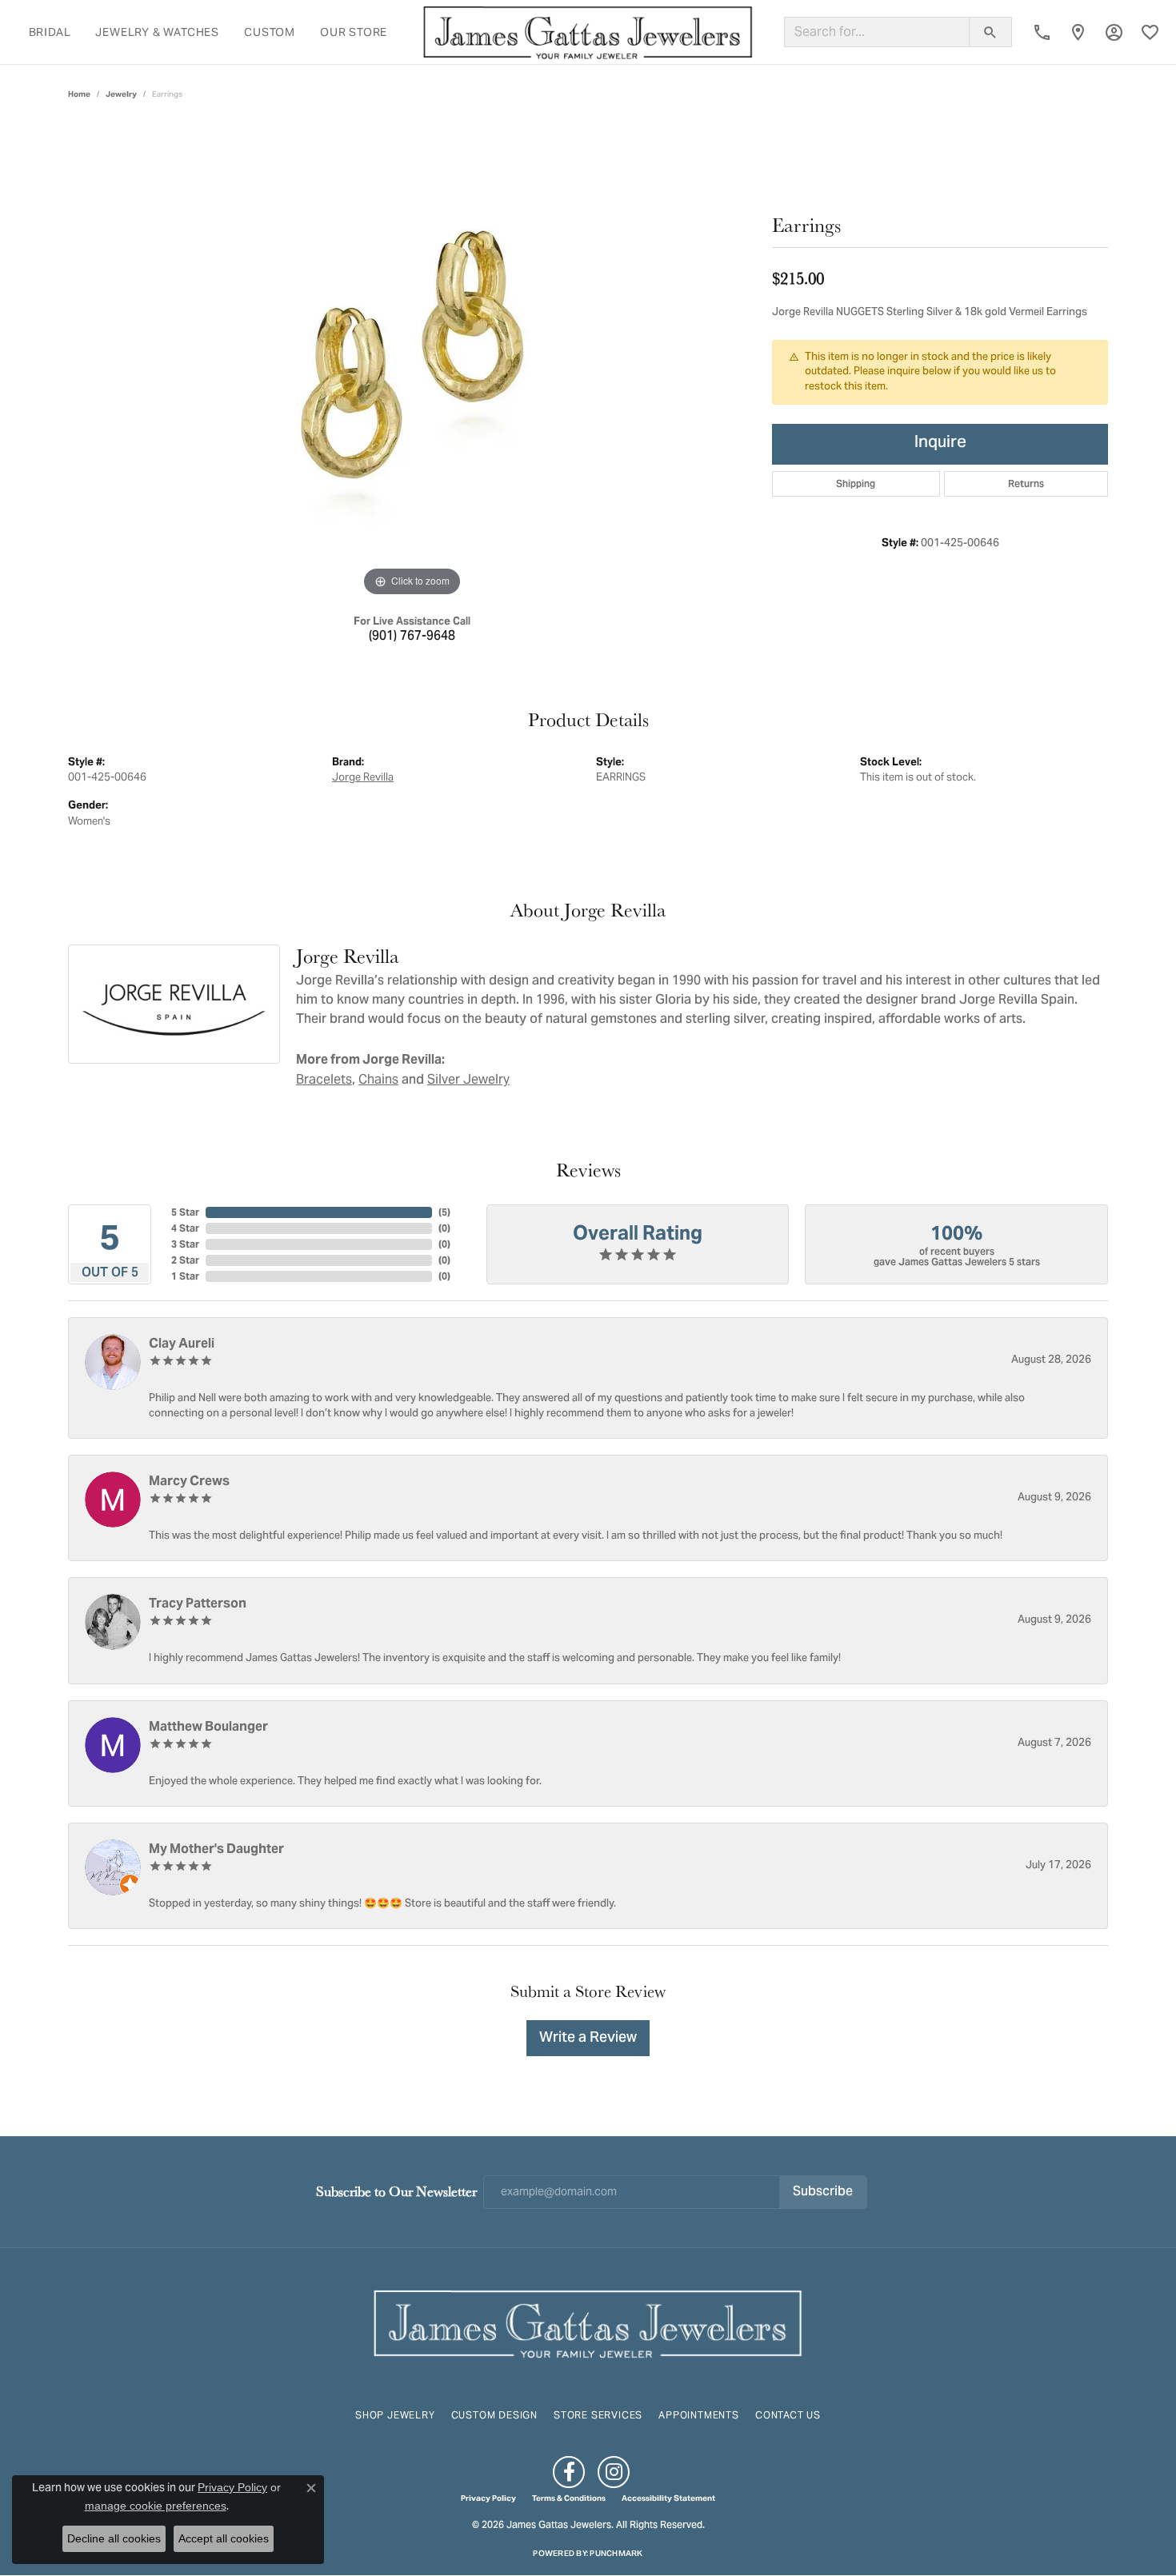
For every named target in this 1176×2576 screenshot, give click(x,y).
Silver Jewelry (468, 1079)
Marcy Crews (189, 1481)
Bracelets (324, 1079)
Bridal (50, 32)
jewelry (121, 94)
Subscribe (823, 2192)
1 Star (185, 1276)
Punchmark (616, 2553)
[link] (1042, 32)
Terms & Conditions (569, 2498)
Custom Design (494, 2415)
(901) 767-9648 (412, 637)
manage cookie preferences (156, 2506)
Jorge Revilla (363, 777)
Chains (378, 1079)
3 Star (185, 1244)
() (444, 1212)
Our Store (354, 32)
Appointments (699, 2415)
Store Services (598, 2415)
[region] (412, 361)
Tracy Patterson (198, 1603)
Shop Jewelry (395, 2415)
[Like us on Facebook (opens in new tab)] (569, 2472)
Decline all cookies (114, 2538)
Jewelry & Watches (157, 32)
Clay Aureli (182, 1343)
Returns (1026, 483)
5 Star (185, 1212)
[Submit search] (990, 32)
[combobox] (877, 32)
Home (79, 94)
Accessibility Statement (668, 2498)
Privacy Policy (488, 2498)
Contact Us (788, 2415)
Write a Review (588, 2038)
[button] (1114, 32)
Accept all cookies (224, 2538)
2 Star (185, 1260)
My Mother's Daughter (216, 1849)
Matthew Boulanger (208, 1726)
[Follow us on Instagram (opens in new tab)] (614, 2472)
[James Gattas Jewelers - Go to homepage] (588, 2322)
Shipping (856, 483)
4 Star (185, 1228)
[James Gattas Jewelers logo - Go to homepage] (588, 32)
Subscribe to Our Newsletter (396, 2191)
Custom (270, 32)
